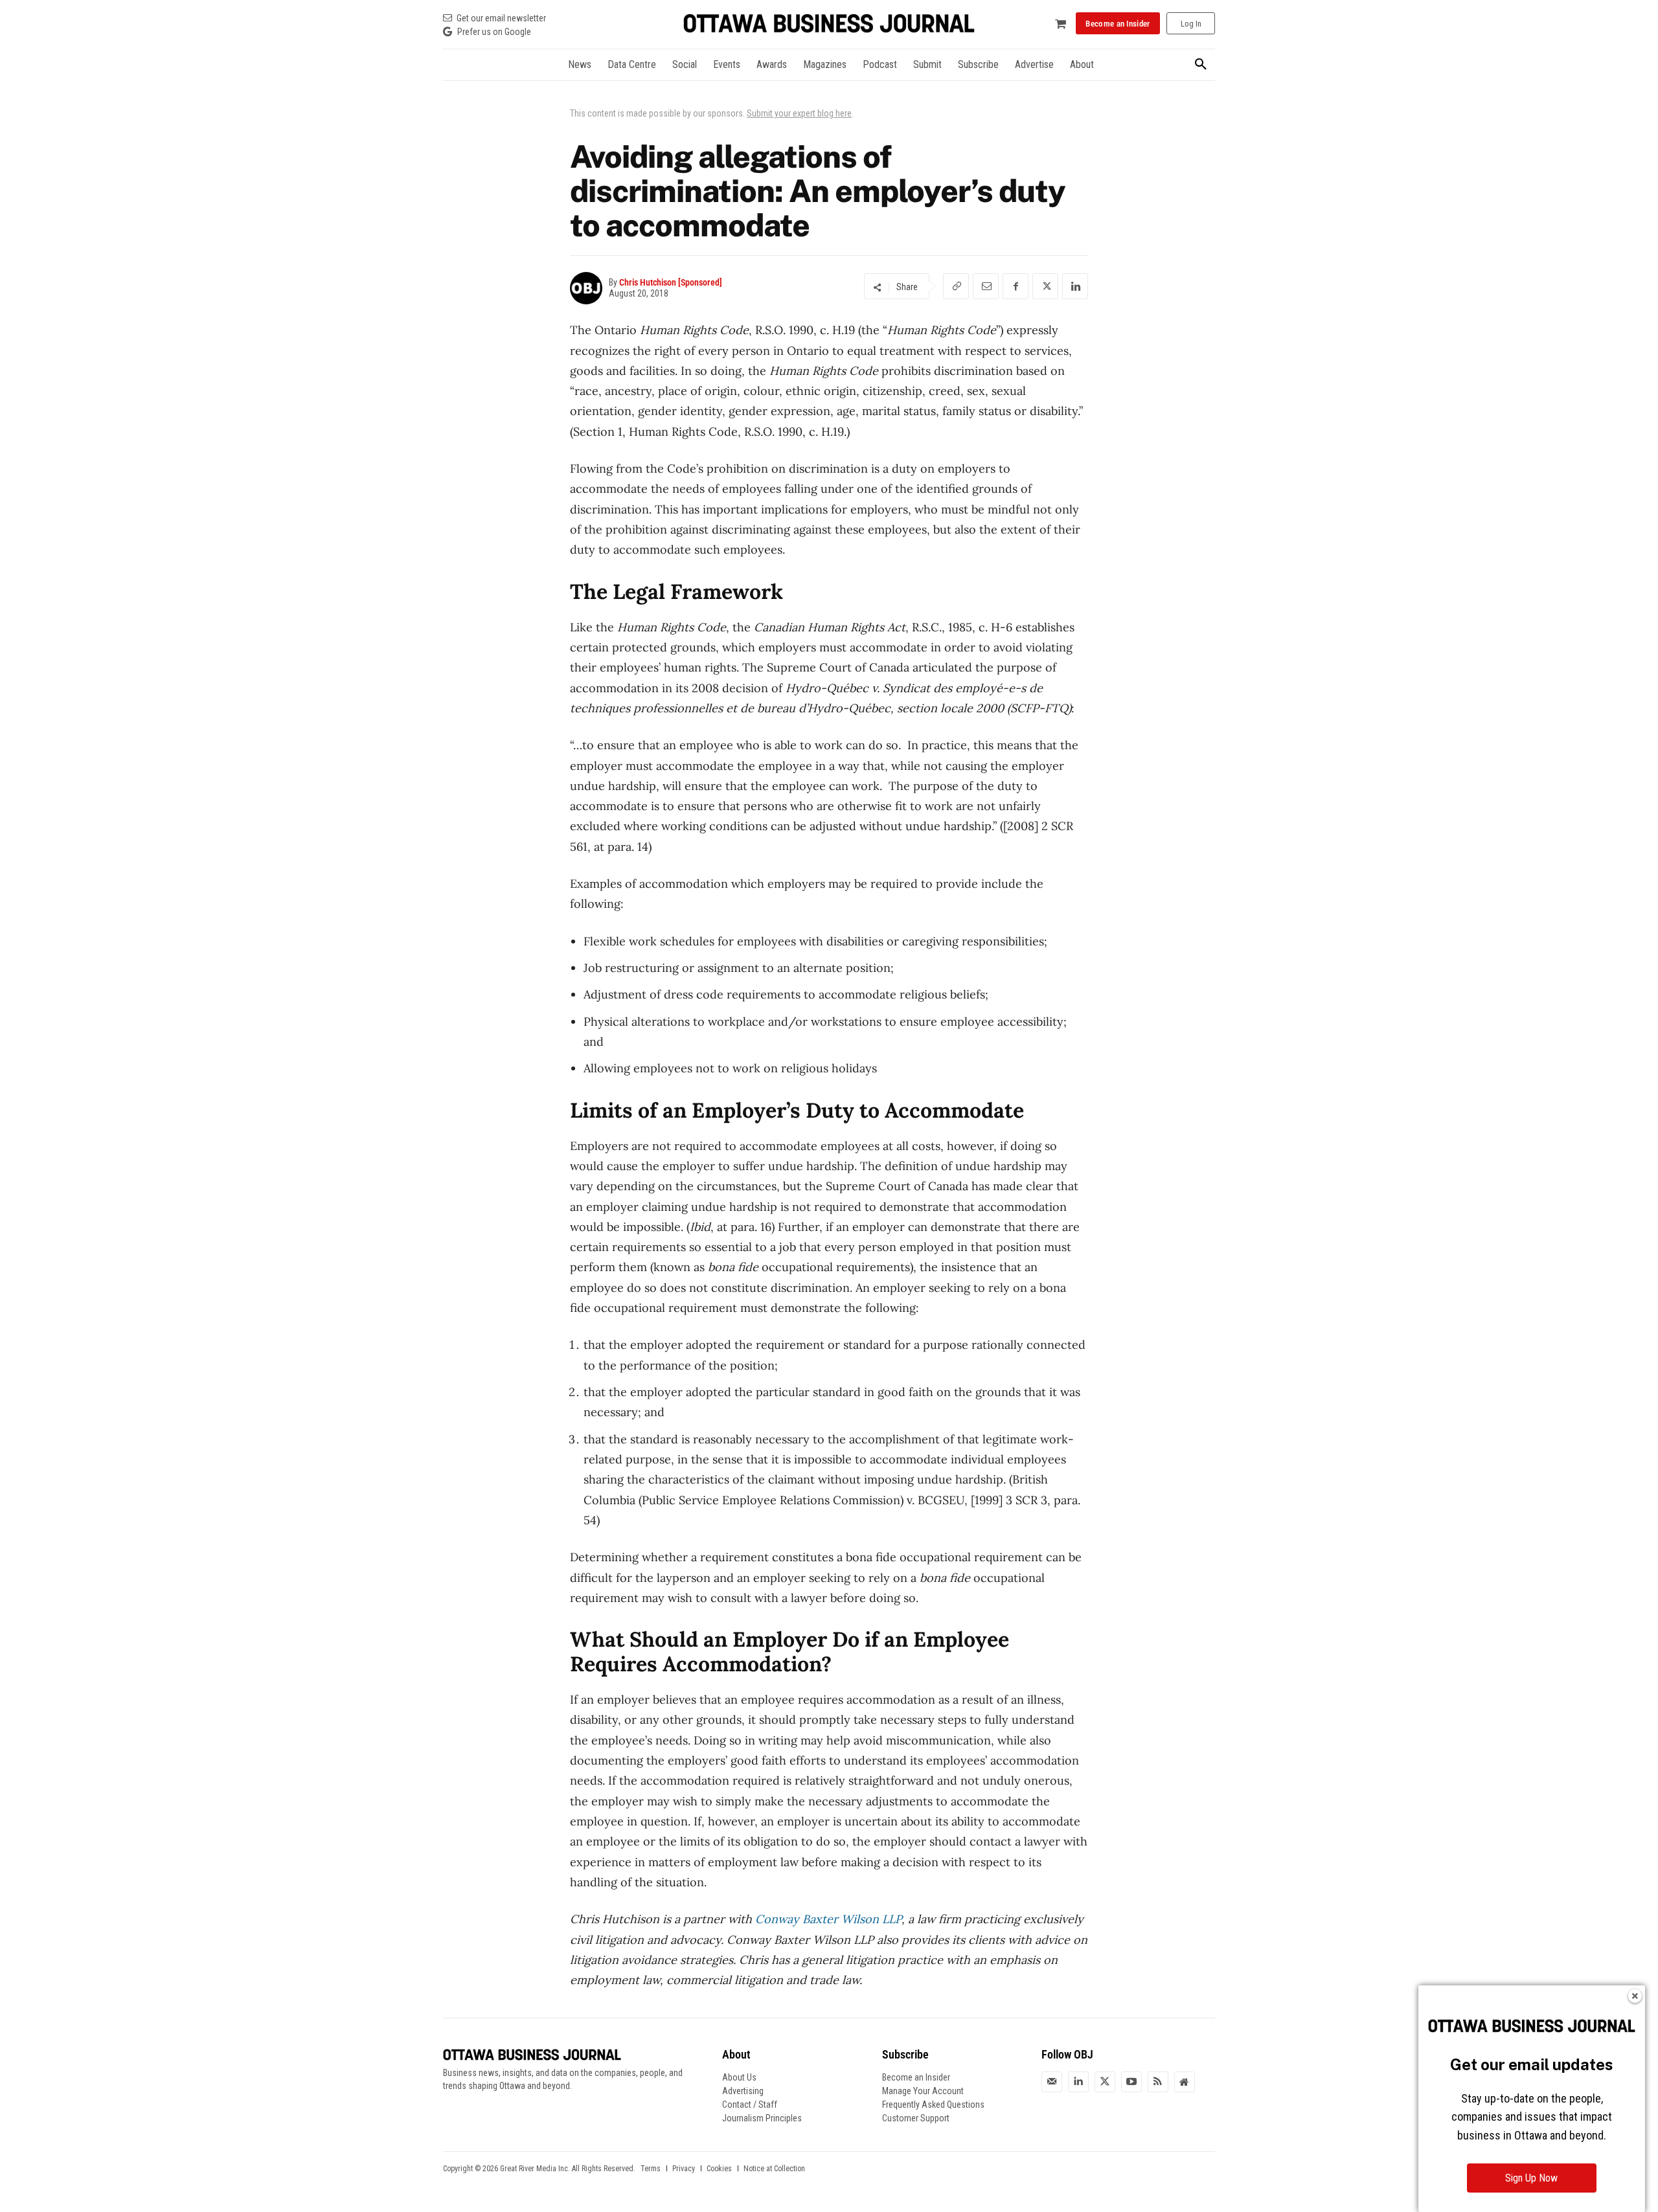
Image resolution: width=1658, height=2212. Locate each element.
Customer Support (916, 2118)
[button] (1201, 65)
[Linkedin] (1075, 286)
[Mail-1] (1052, 2082)
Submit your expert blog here (799, 113)
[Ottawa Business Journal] (829, 24)
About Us (739, 2077)
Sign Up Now (1531, 2178)
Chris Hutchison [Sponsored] (671, 282)
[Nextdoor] (1185, 2082)
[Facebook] (1016, 286)
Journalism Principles (762, 2118)
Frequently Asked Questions (933, 2105)
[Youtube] (1131, 2082)
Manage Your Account (923, 2091)
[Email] (986, 286)
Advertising (743, 2091)
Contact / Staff (750, 2105)
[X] (1045, 286)
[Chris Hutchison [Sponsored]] (589, 288)
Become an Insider (916, 2077)
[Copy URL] (956, 286)
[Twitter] (1105, 2082)
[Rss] (1158, 2082)
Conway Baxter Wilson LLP (828, 1919)
